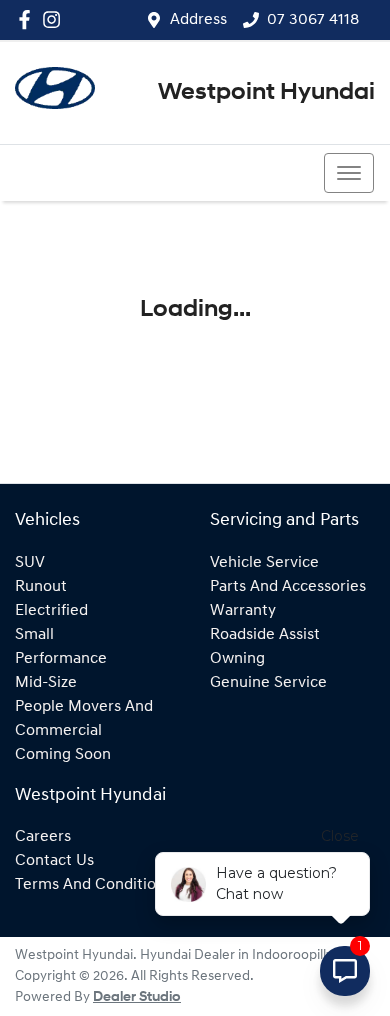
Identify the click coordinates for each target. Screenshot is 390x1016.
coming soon (63, 755)
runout (41, 587)
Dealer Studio (137, 997)
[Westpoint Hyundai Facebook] (28, 19)
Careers (43, 837)
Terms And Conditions (93, 885)
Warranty (243, 611)
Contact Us (54, 861)
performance (61, 659)
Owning (237, 659)
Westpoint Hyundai (266, 93)
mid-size (46, 683)
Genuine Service (268, 683)
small (34, 635)
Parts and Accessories (288, 587)
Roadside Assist (265, 635)
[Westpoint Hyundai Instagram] (55, 19)
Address (198, 20)
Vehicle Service (264, 563)
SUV (30, 563)
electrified (51, 611)
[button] (349, 173)
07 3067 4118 (313, 20)
